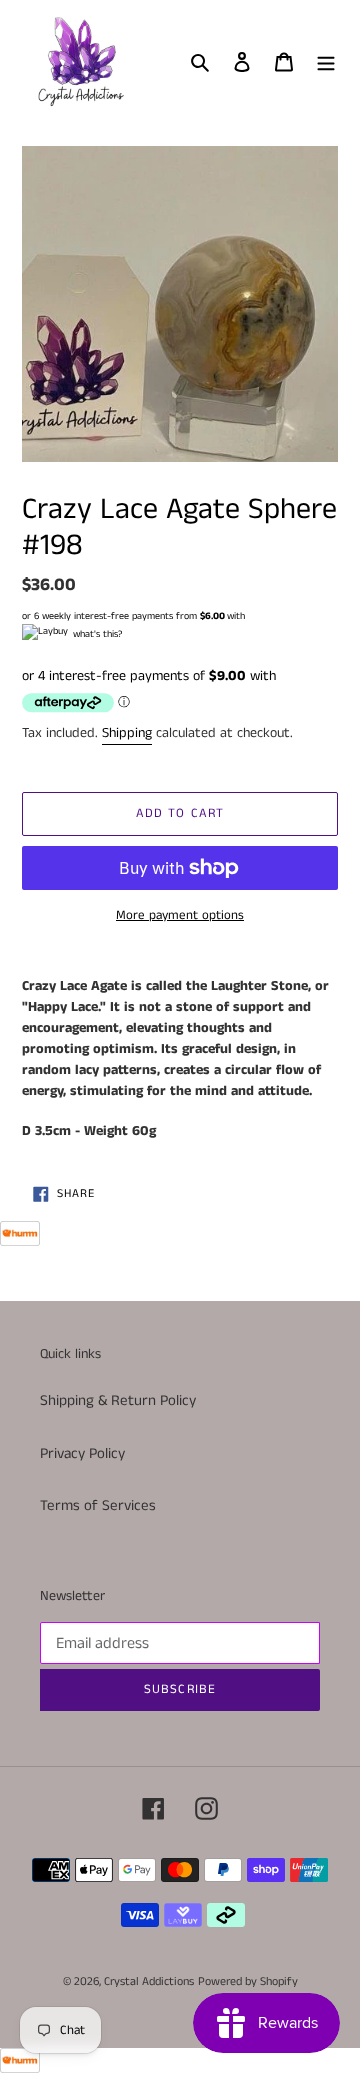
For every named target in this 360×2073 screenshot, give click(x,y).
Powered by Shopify (248, 1981)
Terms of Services (98, 1505)
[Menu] (326, 61)
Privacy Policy (82, 1453)
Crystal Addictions (149, 1981)
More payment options (180, 915)
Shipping (127, 733)
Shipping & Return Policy (118, 1400)
